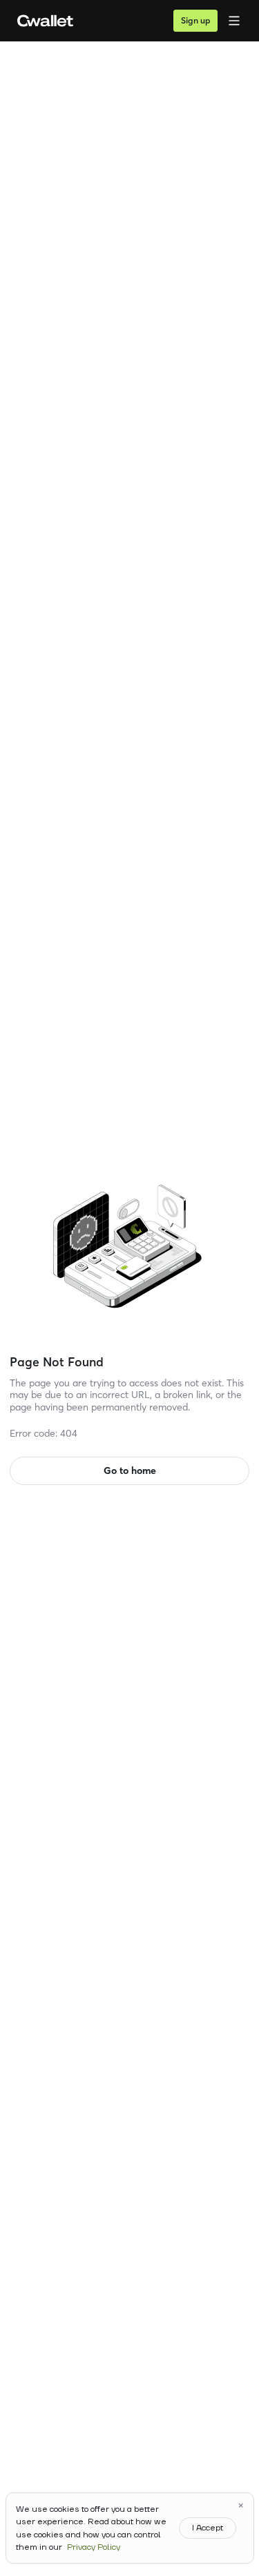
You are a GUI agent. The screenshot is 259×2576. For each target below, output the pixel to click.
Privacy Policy (94, 2547)
